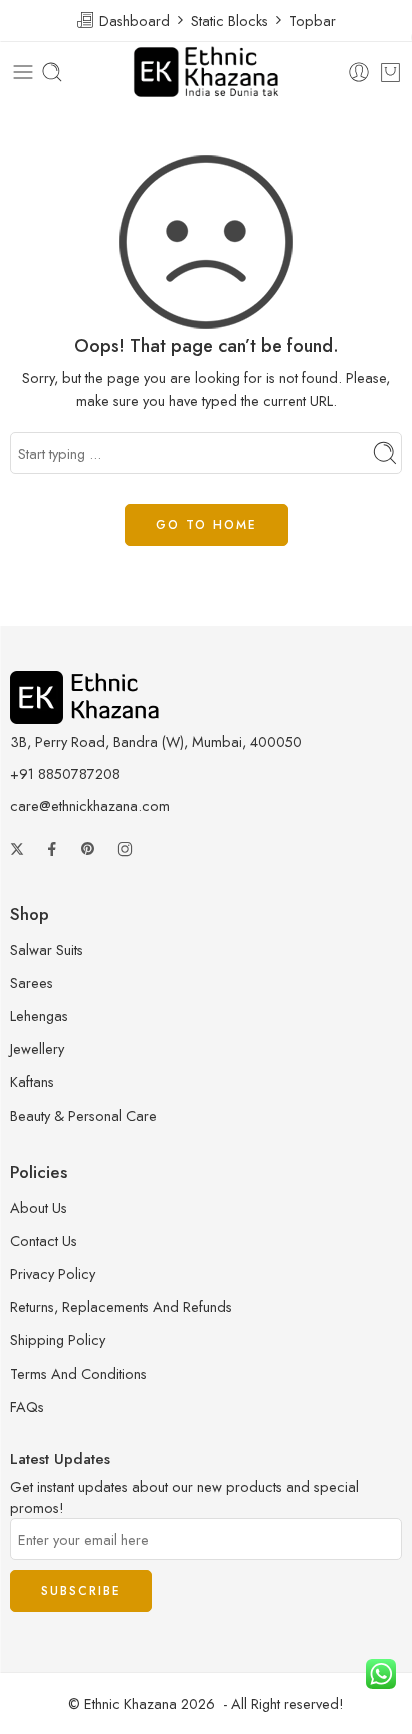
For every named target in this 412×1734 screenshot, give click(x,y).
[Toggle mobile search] (52, 72)
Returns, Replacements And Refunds (121, 1306)
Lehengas (39, 1015)
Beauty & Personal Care (83, 1115)
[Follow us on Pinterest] (88, 849)
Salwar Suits (46, 949)
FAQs (27, 1406)
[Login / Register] (359, 72)
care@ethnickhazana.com (90, 805)
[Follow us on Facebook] (52, 849)
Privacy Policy (52, 1273)
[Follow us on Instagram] (125, 849)
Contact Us (43, 1240)
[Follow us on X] (17, 849)
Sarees (31, 982)
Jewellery (37, 1048)
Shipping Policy (57, 1339)
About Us (38, 1207)
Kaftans (32, 1081)
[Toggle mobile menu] (23, 72)
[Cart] (390, 72)
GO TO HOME (206, 525)
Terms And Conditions (78, 1373)
